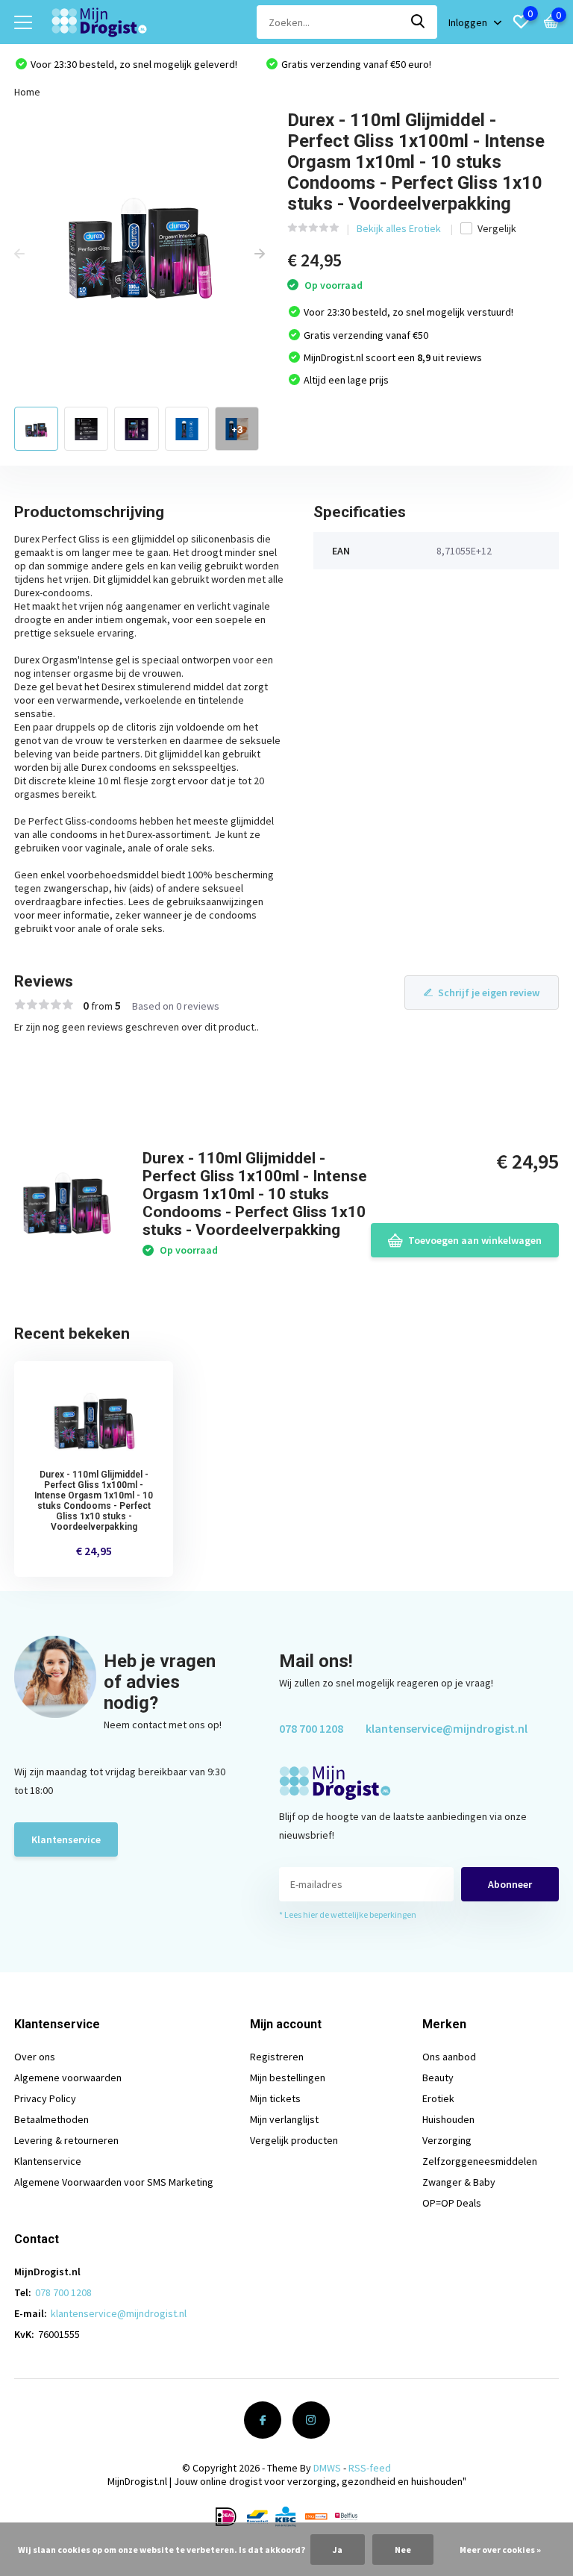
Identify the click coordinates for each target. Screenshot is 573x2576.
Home (27, 92)
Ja (338, 2550)
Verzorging (447, 2140)
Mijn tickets (275, 2098)
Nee (403, 2550)
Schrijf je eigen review (489, 992)
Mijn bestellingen (288, 2078)
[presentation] (19, 254)
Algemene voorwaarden (68, 2078)
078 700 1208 (311, 1728)
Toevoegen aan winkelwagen (475, 1240)
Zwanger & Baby (459, 2182)
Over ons (35, 2057)
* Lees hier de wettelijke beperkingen (348, 1914)
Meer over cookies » (500, 2550)
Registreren (277, 2057)
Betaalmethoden (51, 2119)
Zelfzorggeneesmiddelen (480, 2161)
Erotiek (438, 2098)
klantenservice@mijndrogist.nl (447, 1728)
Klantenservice (66, 1839)
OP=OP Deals (452, 2203)
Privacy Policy (45, 2098)
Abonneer (510, 1884)
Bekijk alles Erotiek (400, 228)
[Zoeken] (419, 22)
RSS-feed (370, 2468)
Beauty (438, 2078)
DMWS (327, 2468)
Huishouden (448, 2119)
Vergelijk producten (294, 2140)
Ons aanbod (449, 2057)
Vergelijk (497, 228)
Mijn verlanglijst (284, 2119)
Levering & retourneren (66, 2140)
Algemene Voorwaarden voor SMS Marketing (114, 2182)
